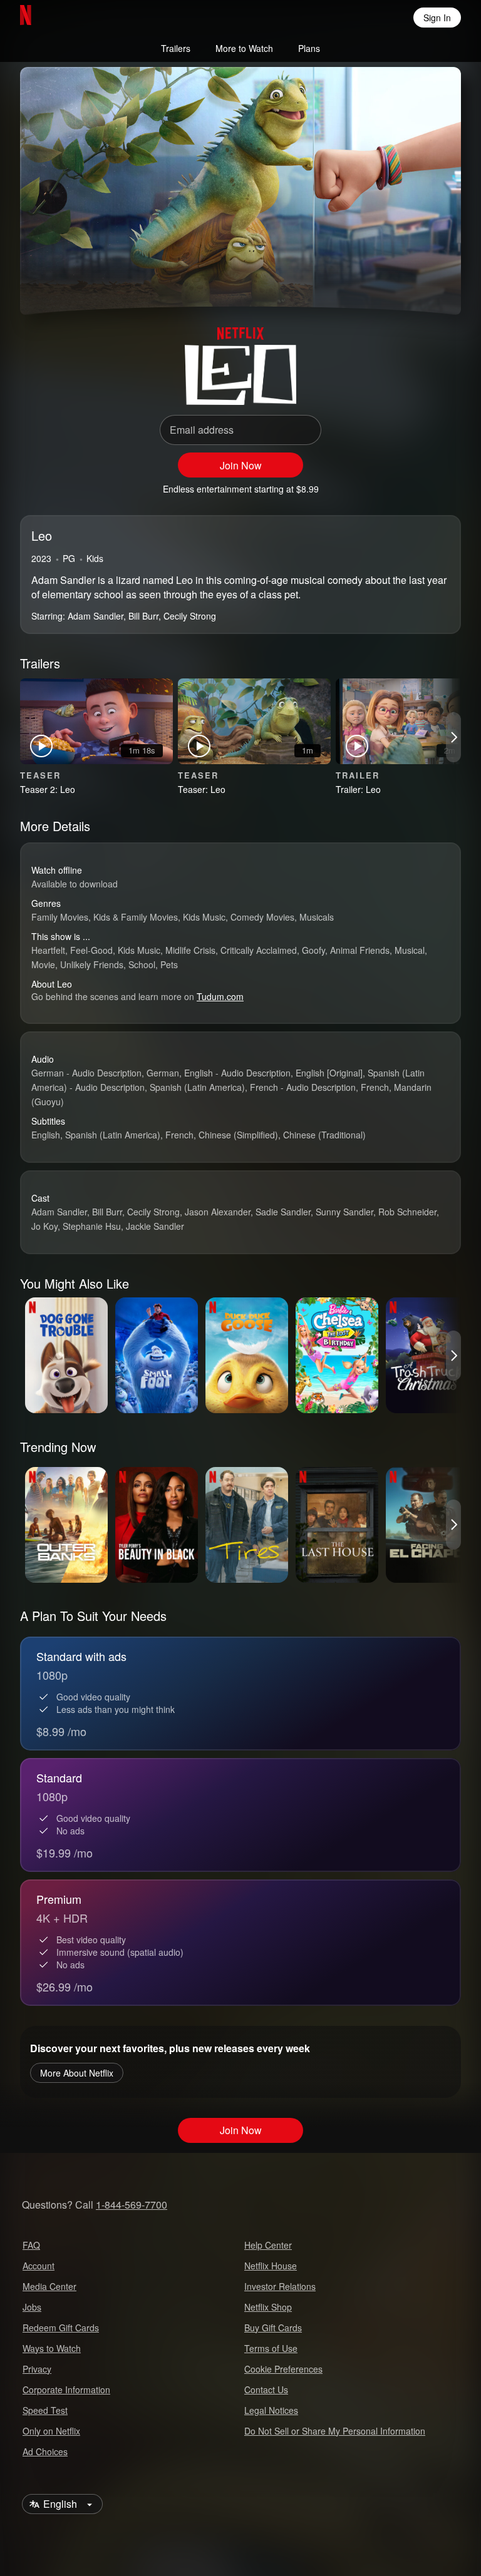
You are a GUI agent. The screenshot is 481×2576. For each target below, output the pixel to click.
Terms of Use (271, 2348)
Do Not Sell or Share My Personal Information (335, 2431)
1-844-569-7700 (132, 2205)
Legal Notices (271, 2410)
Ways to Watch (52, 2348)
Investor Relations (280, 2286)
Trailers (176, 48)
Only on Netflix (51, 2431)
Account (39, 2266)
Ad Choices (45, 2451)
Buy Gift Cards (273, 2328)
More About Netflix (77, 2073)
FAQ (31, 2245)
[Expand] (403, 282)
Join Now (241, 465)
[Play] (48, 282)
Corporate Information (66, 2389)
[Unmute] (78, 282)
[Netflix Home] (66, 18)
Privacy (37, 2369)
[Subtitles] (433, 282)
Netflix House (271, 2266)
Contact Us (266, 2389)
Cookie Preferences (283, 2369)
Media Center (49, 2286)
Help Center (268, 2245)
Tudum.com (220, 996)
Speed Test (45, 2410)
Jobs (32, 2307)
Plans (309, 48)
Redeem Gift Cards (61, 2328)
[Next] (453, 737)
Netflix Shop (268, 2307)
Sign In (437, 18)
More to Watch (244, 48)
